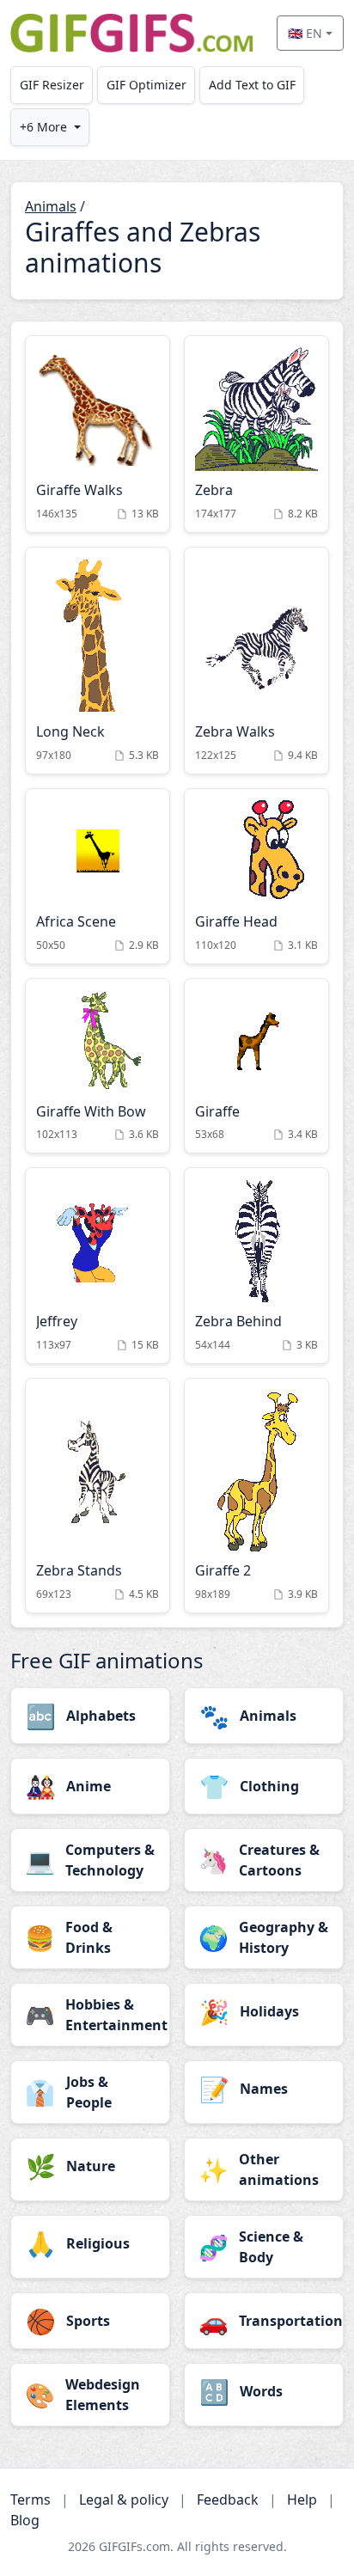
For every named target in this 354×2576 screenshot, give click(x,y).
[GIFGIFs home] (131, 33)
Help (302, 2500)
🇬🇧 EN (305, 33)
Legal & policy (124, 2500)
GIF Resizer (52, 85)
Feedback (228, 2500)
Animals (51, 206)
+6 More (43, 127)
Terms (31, 2500)
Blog (25, 2520)
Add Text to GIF (252, 85)
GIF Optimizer (146, 85)
